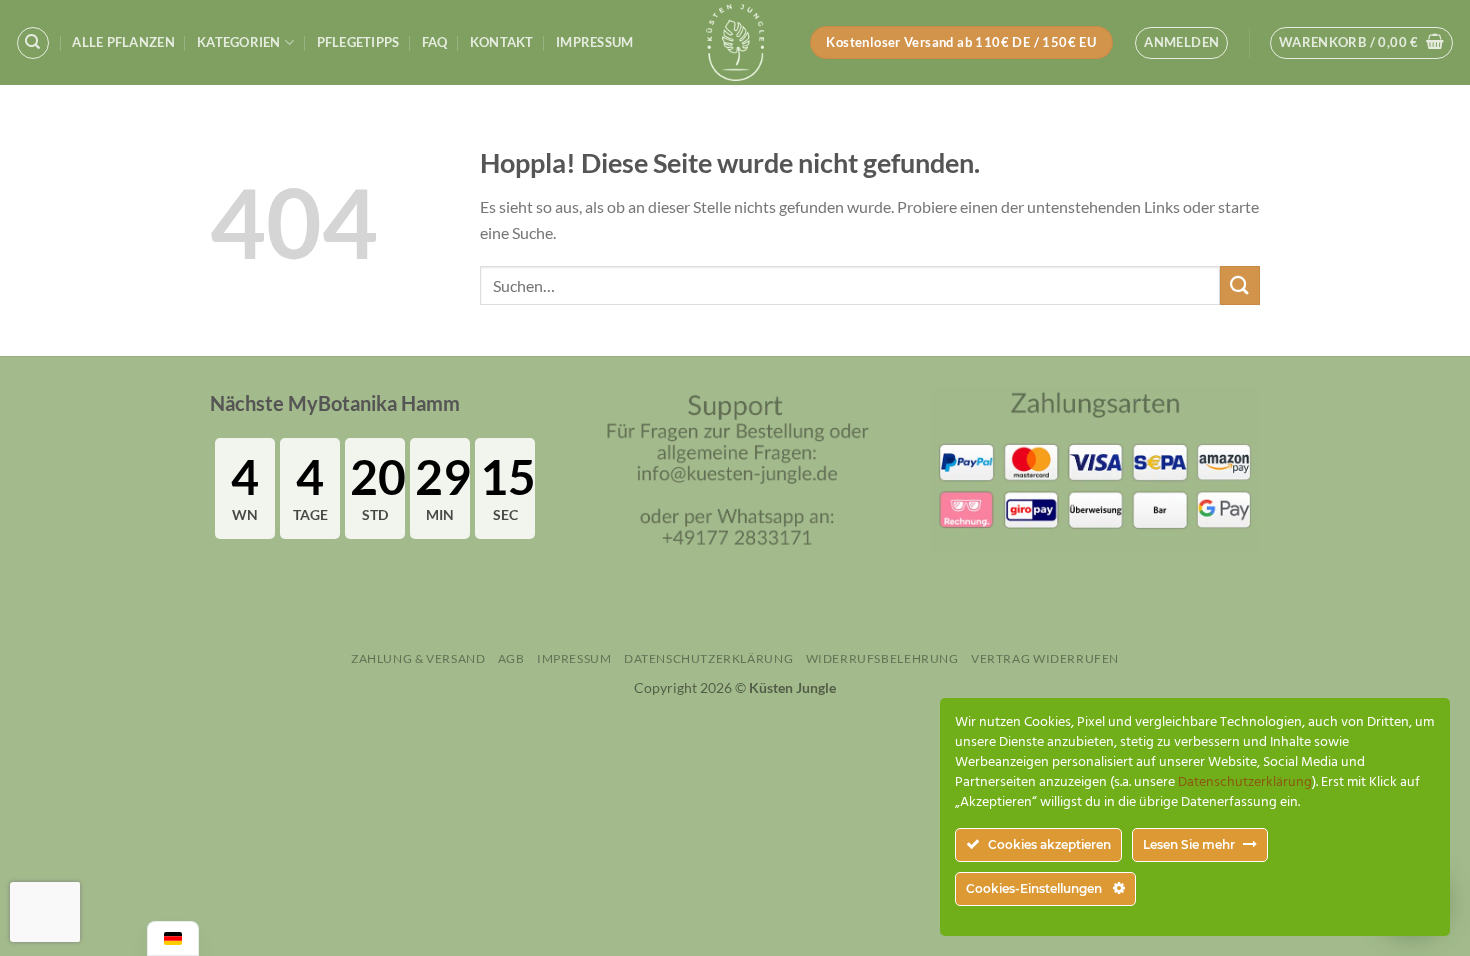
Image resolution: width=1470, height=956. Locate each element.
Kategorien (239, 42)
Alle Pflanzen (123, 42)
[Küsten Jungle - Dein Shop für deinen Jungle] (735, 42)
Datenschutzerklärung (708, 658)
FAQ (435, 42)
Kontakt (502, 42)
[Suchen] (33, 43)
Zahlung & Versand (418, 658)
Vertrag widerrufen (1045, 658)
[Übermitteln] (1240, 285)
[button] (1181, 43)
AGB (511, 658)
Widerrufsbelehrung (882, 658)
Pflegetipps (358, 42)
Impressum (594, 42)
